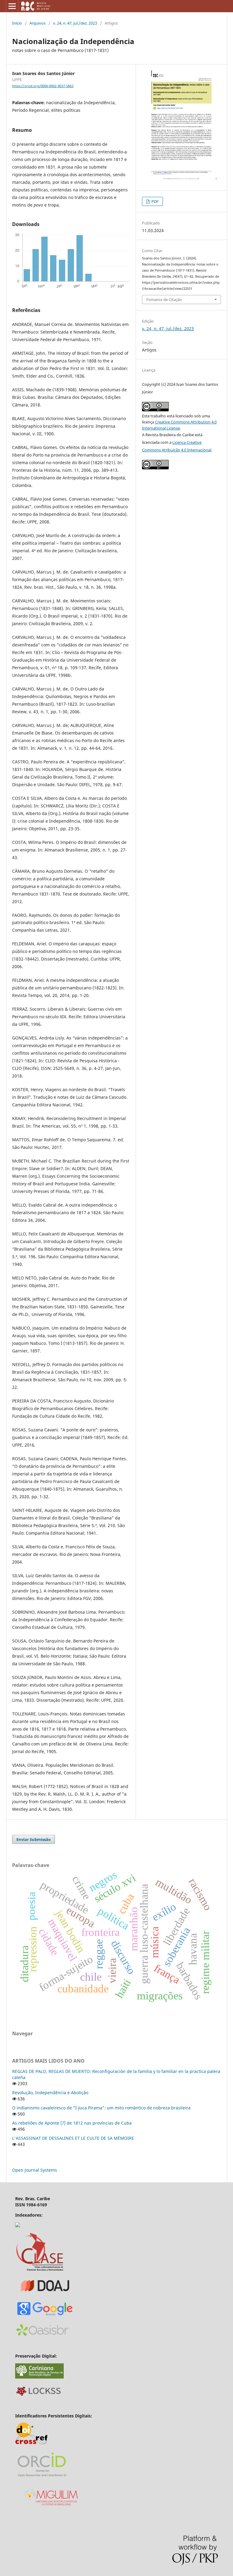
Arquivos (37, 23)
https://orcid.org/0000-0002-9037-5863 (43, 86)
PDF (155, 201)
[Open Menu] (12, 6)
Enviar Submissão (34, 1839)
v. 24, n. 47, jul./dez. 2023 (75, 23)
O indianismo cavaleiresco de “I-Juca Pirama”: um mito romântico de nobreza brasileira (101, 2108)
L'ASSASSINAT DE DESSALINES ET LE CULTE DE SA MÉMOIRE (73, 2138)
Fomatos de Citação (164, 300)
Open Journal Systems (35, 2170)
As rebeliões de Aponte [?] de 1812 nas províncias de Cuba (72, 2123)
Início (17, 23)
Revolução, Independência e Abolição (50, 2093)
